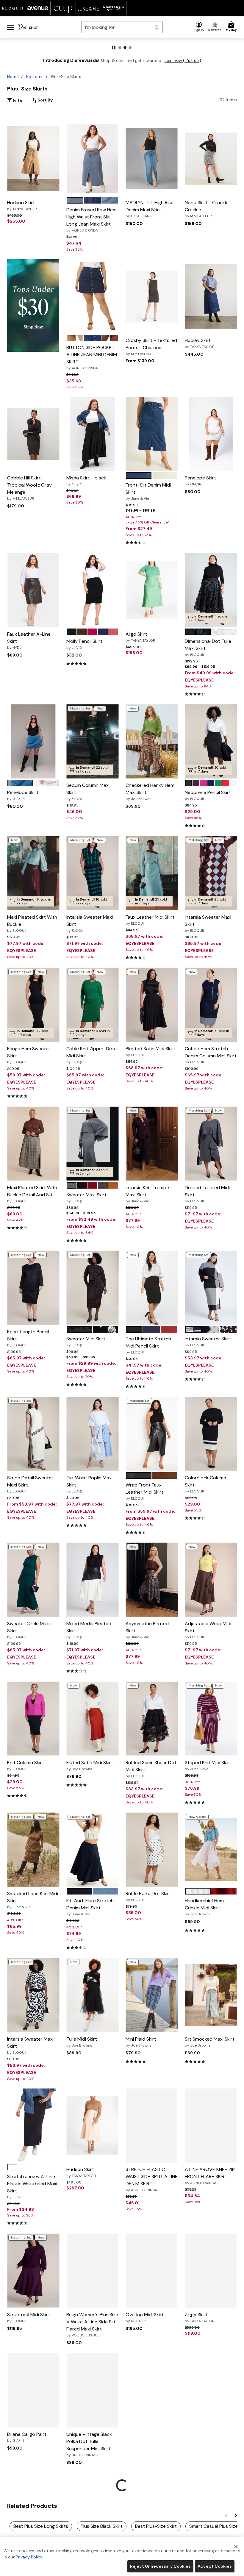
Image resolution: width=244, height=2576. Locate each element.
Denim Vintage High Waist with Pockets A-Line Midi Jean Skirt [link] (209, 2451)
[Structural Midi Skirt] (33, 2271)
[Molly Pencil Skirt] (93, 590)
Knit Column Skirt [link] (26, 1765)
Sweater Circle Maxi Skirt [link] (28, 1630)
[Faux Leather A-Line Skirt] (33, 590)
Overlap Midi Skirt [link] (145, 2317)
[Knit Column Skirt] (33, 1718)
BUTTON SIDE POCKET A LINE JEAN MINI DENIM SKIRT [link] (92, 357)
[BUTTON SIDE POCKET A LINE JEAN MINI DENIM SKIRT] (92, 296)
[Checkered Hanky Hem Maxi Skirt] (152, 741)
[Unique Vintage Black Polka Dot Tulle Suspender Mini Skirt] (92, 2390)
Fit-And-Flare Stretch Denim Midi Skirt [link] (90, 1907)
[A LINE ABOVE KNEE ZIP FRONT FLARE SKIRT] (211, 2126)
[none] (33, 159)
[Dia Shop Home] (28, 27)
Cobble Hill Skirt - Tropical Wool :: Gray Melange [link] (29, 488)
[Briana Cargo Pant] (33, 2390)
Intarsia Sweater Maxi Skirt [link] (90, 923)
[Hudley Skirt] (211, 296)
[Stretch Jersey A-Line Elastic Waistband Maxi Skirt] (33, 2126)
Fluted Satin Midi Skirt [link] (90, 1765)
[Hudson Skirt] (33, 159)
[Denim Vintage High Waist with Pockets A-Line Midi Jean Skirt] (211, 2390)
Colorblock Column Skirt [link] (205, 1484)
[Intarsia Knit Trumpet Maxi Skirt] (152, 1144)
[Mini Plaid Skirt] (152, 1995)
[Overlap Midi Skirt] (152, 2271)
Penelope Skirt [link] (200, 481)
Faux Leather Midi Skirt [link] (150, 920)
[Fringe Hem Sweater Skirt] (33, 1005)
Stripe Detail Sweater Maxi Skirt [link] (30, 1484)
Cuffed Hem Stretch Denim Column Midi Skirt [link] (211, 1055)
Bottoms (35, 76)
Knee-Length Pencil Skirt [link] (28, 1338)
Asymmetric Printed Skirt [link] (147, 1630)
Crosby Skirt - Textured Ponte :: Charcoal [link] (151, 347)
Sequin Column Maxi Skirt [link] (88, 792)
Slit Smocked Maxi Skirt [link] (210, 2042)
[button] (199, 27)
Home (13, 76)
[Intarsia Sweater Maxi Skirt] (92, 873)
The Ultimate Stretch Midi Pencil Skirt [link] (148, 1345)
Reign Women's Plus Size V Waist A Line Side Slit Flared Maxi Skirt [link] (92, 2325)
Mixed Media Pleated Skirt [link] (89, 1630)
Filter (18, 100)
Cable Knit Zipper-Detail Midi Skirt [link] (92, 1055)
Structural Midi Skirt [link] (29, 2317)
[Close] (236, 2546)
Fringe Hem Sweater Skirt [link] (29, 1055)
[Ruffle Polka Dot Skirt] (152, 1850)
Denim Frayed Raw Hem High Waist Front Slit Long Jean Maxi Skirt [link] (91, 220)
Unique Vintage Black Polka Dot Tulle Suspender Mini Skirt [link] (89, 2444)
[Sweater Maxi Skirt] (92, 1144)
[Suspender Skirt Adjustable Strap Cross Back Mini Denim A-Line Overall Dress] (92, 2528)
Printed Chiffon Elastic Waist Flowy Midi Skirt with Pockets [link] (150, 2444)
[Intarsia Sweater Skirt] (211, 1288)
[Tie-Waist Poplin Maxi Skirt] (92, 1434)
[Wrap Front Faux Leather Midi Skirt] (152, 1434)
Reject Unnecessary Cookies (160, 2566)
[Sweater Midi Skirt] (92, 1288)
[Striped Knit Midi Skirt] (211, 1718)
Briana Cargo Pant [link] (27, 2437)
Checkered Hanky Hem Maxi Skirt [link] (150, 792)
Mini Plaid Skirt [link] (141, 2042)
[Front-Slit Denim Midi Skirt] (152, 434)
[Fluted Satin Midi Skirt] (92, 1718)
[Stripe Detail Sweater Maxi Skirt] (33, 1434)
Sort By (45, 100)
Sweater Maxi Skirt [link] (86, 1198)
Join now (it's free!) (183, 61)
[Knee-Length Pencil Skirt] (33, 1288)
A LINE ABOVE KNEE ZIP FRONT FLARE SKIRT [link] (210, 2176)
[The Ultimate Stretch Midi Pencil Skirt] (152, 1288)
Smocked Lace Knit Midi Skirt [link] (33, 1900)
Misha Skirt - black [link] (86, 481)
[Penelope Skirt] (211, 434)
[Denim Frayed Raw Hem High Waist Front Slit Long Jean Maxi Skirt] (92, 159)
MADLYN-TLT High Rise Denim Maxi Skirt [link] (150, 209)
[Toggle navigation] (11, 27)
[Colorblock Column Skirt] (211, 1434)
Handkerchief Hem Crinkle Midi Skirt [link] (204, 1907)
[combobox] (122, 27)
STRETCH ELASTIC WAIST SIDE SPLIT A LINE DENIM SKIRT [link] (152, 2179)
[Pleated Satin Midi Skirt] (152, 1005)
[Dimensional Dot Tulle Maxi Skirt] (211, 590)
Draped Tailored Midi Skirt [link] (207, 1194)
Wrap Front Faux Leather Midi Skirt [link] (144, 1491)
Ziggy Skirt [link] (200, 2317)
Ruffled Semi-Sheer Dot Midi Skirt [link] (151, 1769)
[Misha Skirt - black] (92, 434)
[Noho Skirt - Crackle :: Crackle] (211, 159)
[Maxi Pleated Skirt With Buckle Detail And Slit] (33, 1144)
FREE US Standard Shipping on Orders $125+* (122, 42)
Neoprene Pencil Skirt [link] (208, 795)
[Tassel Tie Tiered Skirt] (211, 2528)
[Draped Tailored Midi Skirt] (211, 1144)
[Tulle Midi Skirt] (92, 1995)
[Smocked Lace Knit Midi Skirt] (33, 1850)
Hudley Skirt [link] (200, 343)
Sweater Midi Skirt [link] (86, 1342)
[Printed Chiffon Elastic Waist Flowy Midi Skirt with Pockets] (151, 2390)
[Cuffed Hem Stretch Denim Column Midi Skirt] (211, 1005)
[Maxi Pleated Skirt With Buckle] (33, 873)
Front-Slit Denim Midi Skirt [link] (148, 491)
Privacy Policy (29, 2557)
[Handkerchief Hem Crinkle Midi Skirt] (211, 1850)
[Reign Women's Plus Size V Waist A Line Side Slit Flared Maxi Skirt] (92, 2270)
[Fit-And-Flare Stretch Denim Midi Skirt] (92, 1850)
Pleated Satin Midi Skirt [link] (150, 1051)
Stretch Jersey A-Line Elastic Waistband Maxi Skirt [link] (32, 2186)
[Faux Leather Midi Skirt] (152, 873)
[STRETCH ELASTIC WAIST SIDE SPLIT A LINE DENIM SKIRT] (152, 2126)
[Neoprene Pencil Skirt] (211, 741)
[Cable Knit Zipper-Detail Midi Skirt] (92, 1005)
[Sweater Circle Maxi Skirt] (33, 1580)
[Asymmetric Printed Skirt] (152, 1580)
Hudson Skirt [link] (22, 205)
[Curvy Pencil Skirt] (151, 2528)
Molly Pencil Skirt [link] (84, 644)
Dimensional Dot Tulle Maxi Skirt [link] (208, 648)
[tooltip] (13, 8)
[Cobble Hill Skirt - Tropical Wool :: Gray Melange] (33, 434)
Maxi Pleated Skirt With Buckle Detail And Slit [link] (32, 1194)
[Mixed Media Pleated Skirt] (92, 1580)
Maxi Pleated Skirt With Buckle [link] (32, 923)
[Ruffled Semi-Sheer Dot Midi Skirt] (152, 1718)
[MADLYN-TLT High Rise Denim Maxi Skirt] (152, 159)
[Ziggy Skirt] (211, 2271)
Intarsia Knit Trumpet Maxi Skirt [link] (148, 1194)
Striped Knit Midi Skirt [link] (208, 1765)
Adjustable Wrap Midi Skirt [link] (208, 1630)
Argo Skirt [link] (140, 637)
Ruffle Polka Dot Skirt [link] (148, 1896)
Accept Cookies (215, 2566)
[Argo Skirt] (152, 590)
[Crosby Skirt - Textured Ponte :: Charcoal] (152, 296)
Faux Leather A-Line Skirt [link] (29, 640)
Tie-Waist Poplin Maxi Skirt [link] (89, 1484)
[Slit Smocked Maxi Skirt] (211, 1995)
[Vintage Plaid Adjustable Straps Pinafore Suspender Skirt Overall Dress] (33, 2528)
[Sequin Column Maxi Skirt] (92, 741)
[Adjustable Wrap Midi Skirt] (211, 1580)
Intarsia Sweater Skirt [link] (208, 1342)
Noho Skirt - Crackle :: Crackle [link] (208, 209)
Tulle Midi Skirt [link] (82, 2042)
